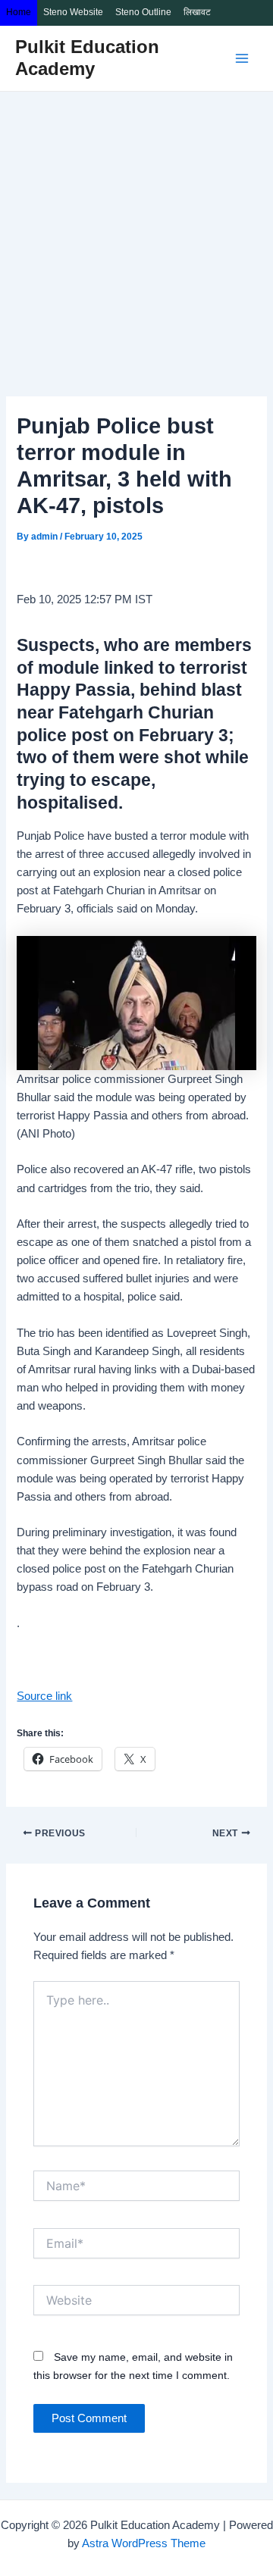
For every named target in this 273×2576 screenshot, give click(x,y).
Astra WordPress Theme (144, 2543)
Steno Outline (143, 12)
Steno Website (73, 12)
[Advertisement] (136, 236)
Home (19, 12)
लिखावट (197, 12)
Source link (44, 1696)
